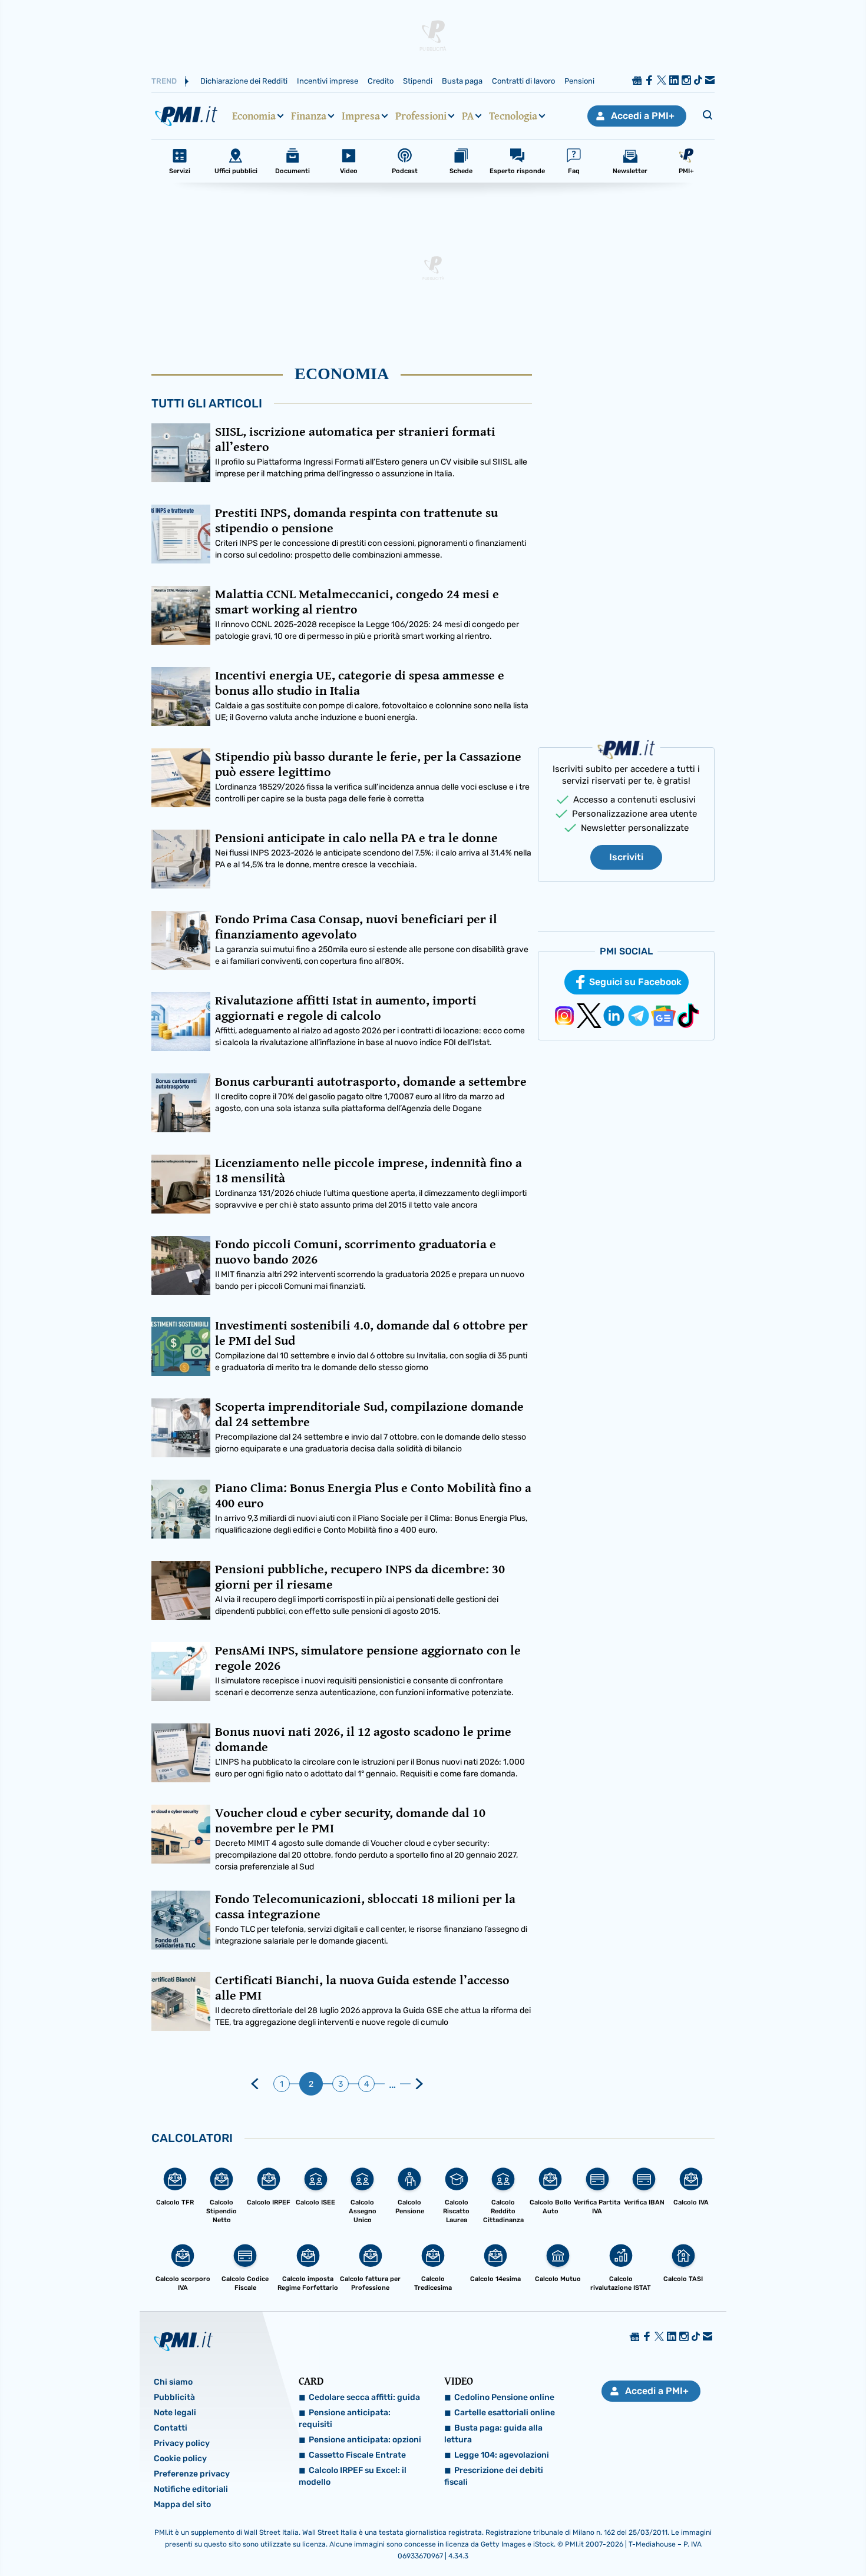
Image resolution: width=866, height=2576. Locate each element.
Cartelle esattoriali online (505, 2413)
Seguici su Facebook (635, 982)
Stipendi (418, 81)
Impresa (361, 116)
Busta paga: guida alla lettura (493, 2434)
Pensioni (579, 81)
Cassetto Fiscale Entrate (357, 2455)
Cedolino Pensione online (504, 2397)
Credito (381, 81)
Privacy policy (182, 2443)
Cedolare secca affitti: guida (364, 2397)
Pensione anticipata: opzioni (365, 2440)
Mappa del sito (182, 2504)
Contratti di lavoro (523, 81)
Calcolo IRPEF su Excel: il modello (353, 2476)
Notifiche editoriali (191, 2489)
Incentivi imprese (328, 81)
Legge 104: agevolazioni (502, 2455)
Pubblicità (174, 2397)
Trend (164, 81)
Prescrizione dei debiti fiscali (494, 2476)
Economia (254, 116)
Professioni (421, 116)
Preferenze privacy (192, 2474)
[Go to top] (745, 2537)
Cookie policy (180, 2459)
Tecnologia (513, 116)
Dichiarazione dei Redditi (244, 81)
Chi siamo (173, 2382)
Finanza (309, 116)
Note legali (175, 2413)
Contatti (171, 2428)
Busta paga (462, 81)
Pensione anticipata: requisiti (345, 2418)
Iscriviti (626, 857)
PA (468, 116)
